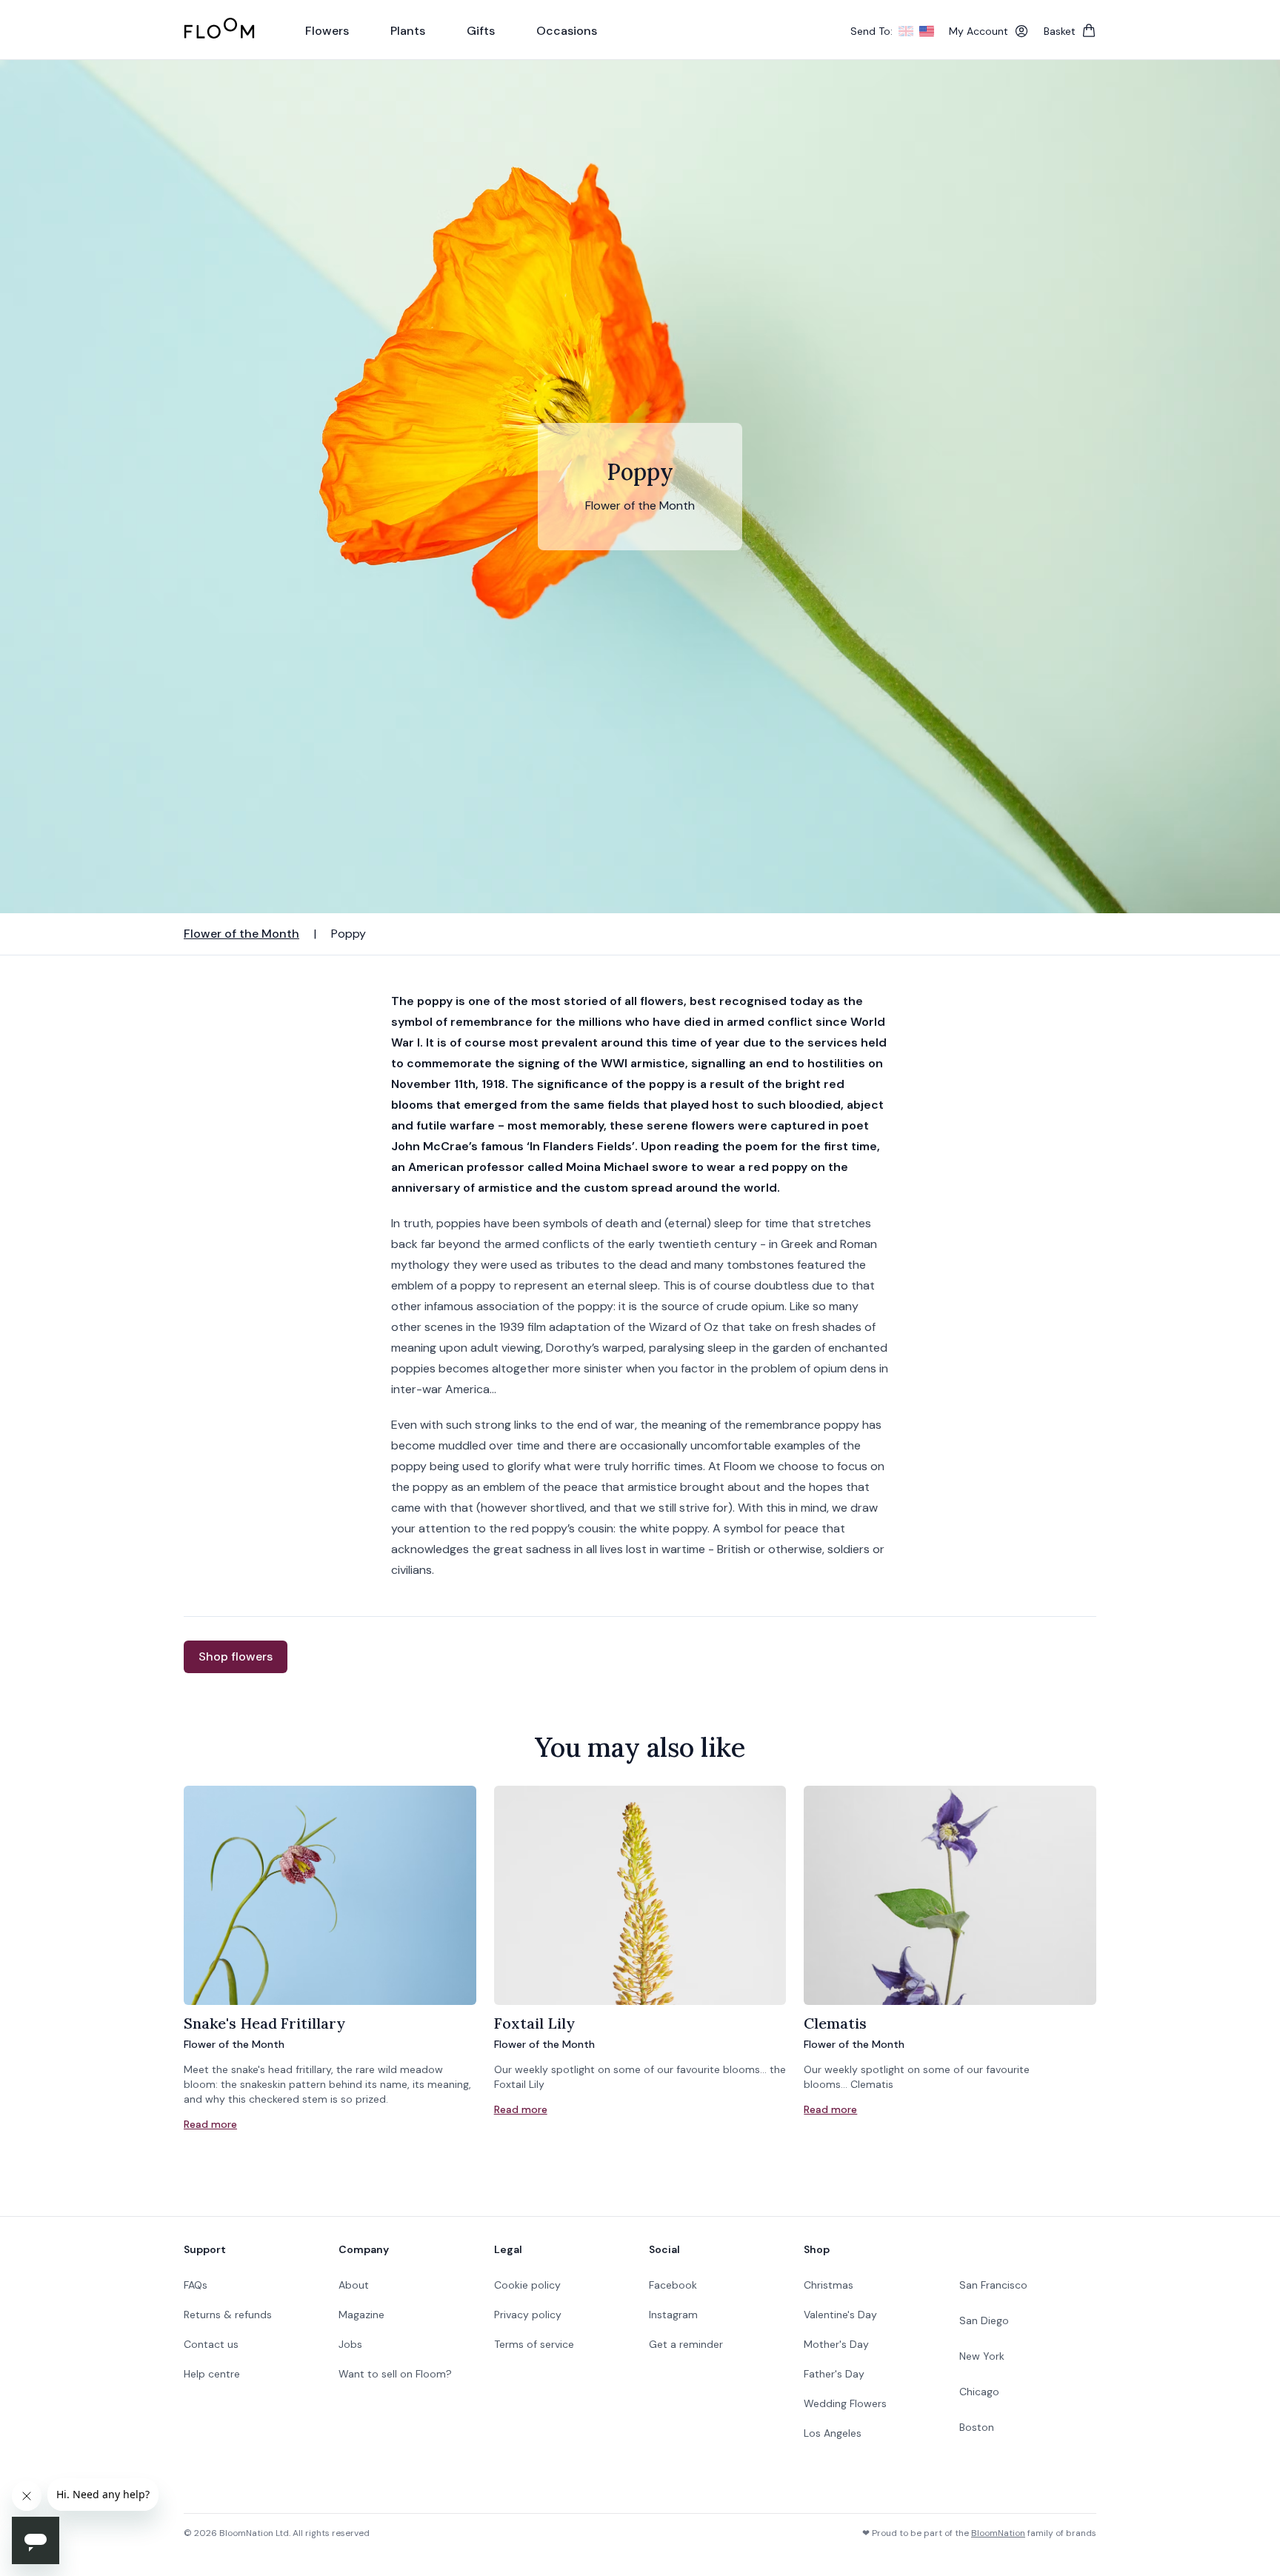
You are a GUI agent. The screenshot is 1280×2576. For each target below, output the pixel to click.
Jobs (350, 2344)
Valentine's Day (840, 2315)
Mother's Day (836, 2344)
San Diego (984, 2320)
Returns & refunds (228, 2315)
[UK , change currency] (906, 31)
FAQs (196, 2285)
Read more (210, 2124)
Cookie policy (527, 2285)
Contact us (211, 2344)
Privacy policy (528, 2315)
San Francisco (993, 2285)
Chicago (979, 2392)
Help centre (212, 2374)
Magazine (361, 2315)
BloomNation (998, 2533)
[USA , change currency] (927, 31)
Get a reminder (686, 2344)
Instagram (673, 2315)
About (354, 2285)
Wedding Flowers (845, 2403)
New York (982, 2356)
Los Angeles (833, 2433)
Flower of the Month (241, 934)
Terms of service (534, 2344)
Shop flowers (236, 1656)
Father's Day (834, 2374)
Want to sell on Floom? (395, 2374)
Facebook (673, 2285)
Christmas (829, 2285)
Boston (977, 2427)
